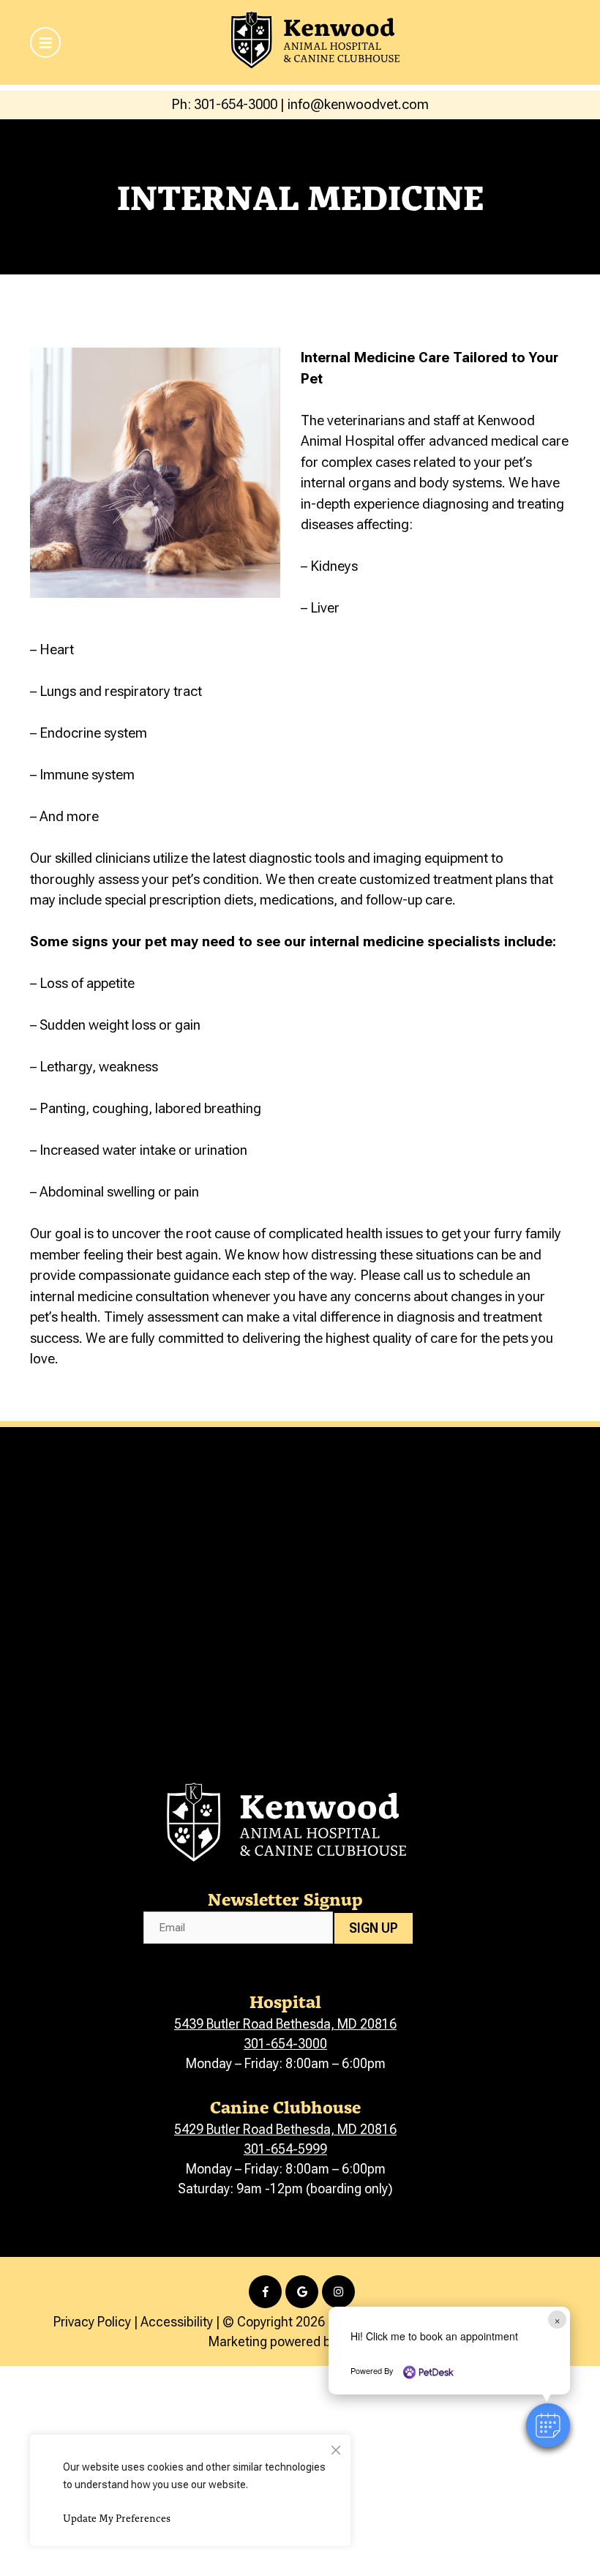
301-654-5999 (285, 2149)
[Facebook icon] (265, 2292)
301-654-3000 (285, 2044)
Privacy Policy (92, 2322)
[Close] (336, 2446)
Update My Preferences (117, 2518)
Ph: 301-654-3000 (224, 104)
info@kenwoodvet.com (358, 104)
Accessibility (177, 2322)
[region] (190, 2490)
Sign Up (374, 1928)
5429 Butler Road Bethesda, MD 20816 (285, 2129)
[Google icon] (302, 2292)
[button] (548, 2425)
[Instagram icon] (338, 2292)
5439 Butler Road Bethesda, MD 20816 (285, 2024)
